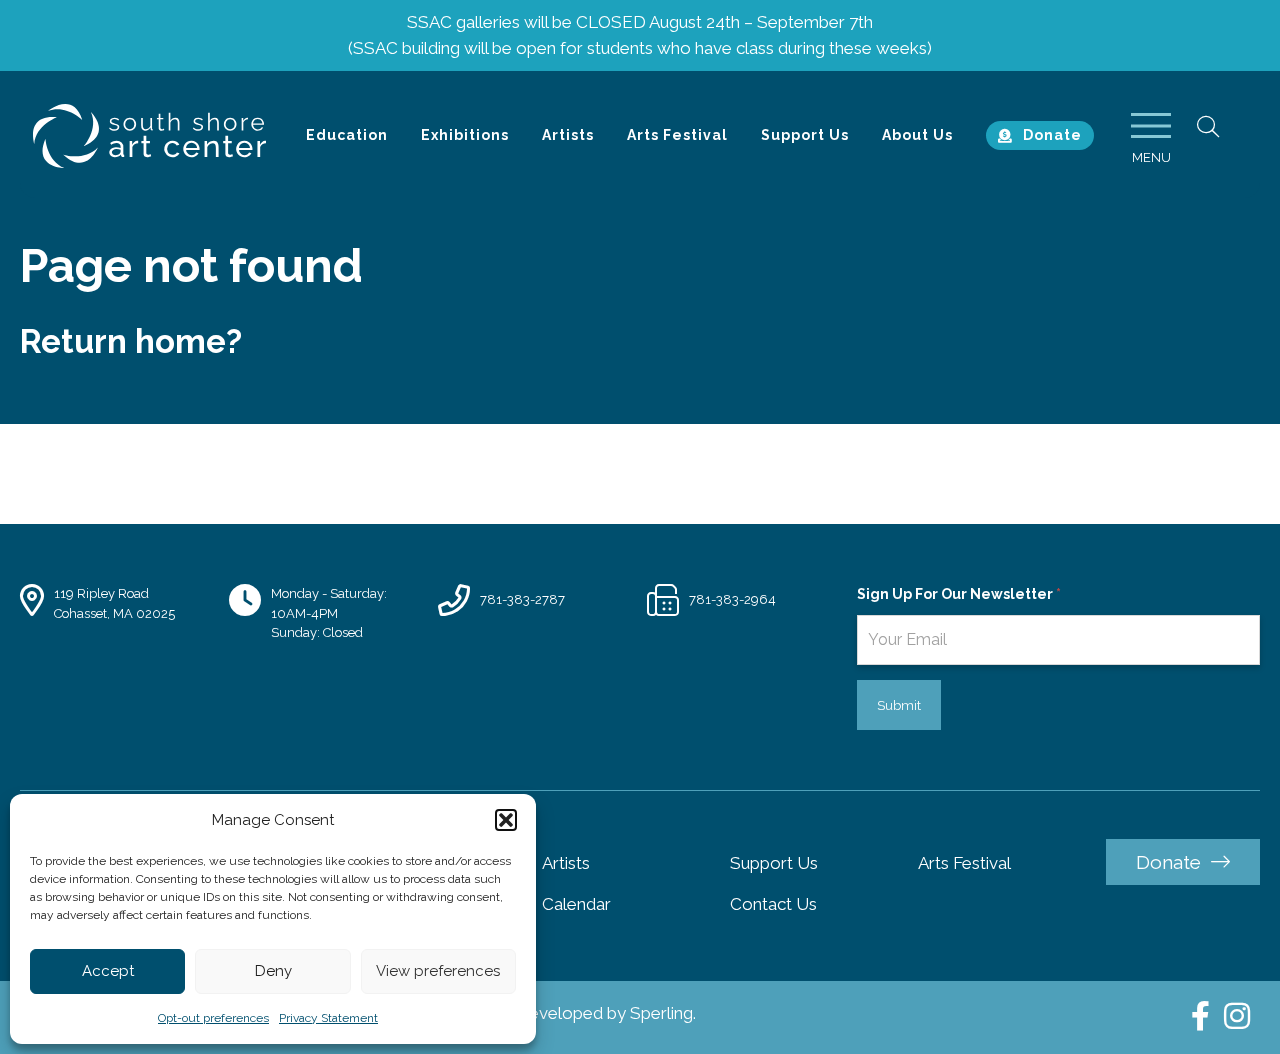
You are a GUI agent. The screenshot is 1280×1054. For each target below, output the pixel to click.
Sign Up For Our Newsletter (959, 594)
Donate (1052, 135)
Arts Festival (677, 135)
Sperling (661, 1013)
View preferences (438, 971)
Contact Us (773, 904)
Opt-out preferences (213, 1018)
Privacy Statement (328, 1018)
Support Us (805, 135)
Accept (108, 971)
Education (347, 135)
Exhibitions (465, 135)
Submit (899, 705)
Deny (273, 971)
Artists (568, 135)
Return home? (131, 341)
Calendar (576, 904)
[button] (506, 820)
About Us (917, 135)
